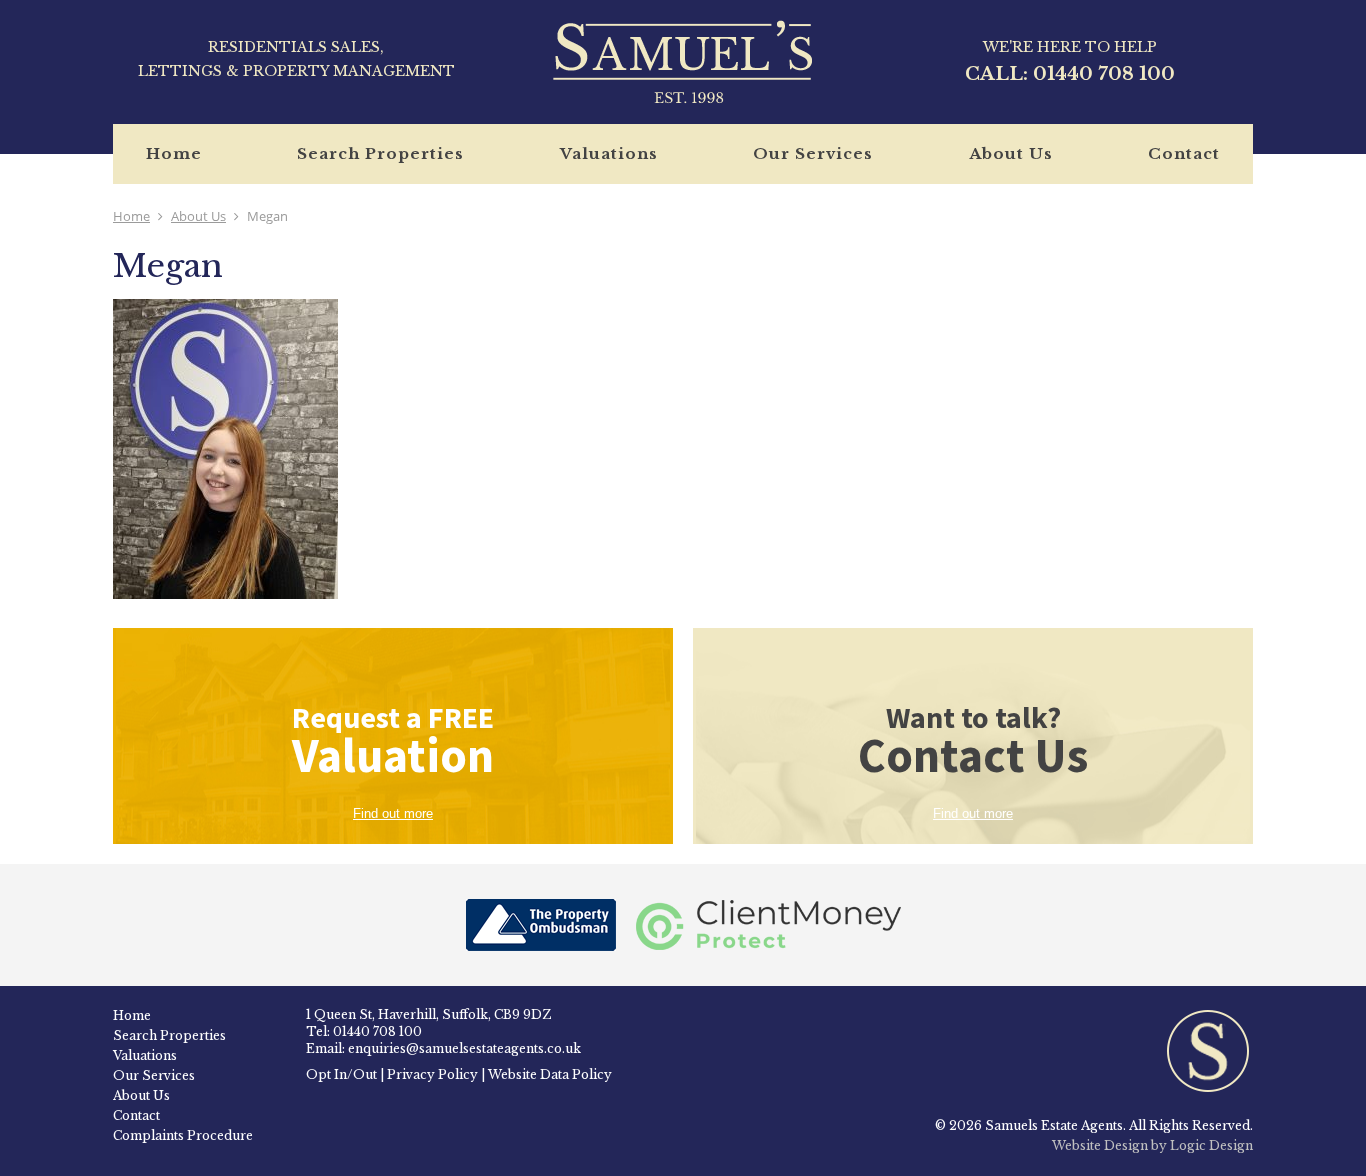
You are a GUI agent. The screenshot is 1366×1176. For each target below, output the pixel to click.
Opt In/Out (341, 1074)
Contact (1184, 153)
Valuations (609, 153)
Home (174, 153)
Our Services (813, 153)
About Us (1011, 153)
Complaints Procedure (183, 1135)
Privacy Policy (432, 1074)
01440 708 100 (1104, 74)
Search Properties (380, 153)
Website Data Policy (550, 1074)
